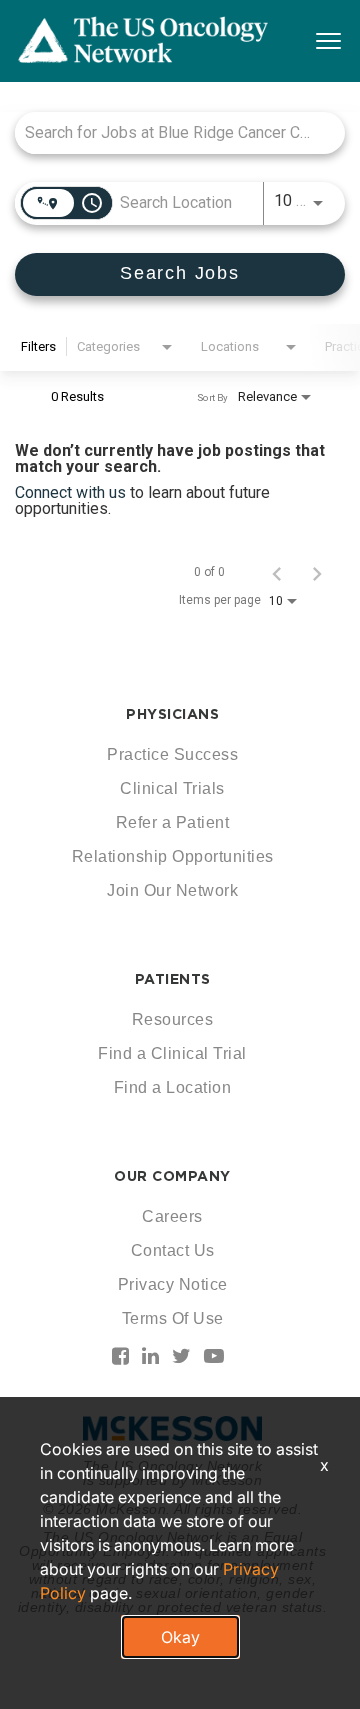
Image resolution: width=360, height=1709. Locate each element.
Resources (173, 1019)
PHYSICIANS (172, 714)
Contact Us (173, 1250)
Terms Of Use (173, 1318)
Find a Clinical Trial (172, 1053)
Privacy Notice (173, 1284)
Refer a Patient (173, 822)
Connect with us (72, 492)
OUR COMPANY (172, 1176)
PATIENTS (173, 979)
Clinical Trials (172, 788)
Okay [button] (180, 1637)
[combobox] (170, 132)
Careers (172, 1216)
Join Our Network (172, 890)
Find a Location (173, 1087)
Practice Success (172, 754)
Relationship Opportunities (173, 856)
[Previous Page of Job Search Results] (277, 572)
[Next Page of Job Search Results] (317, 572)
